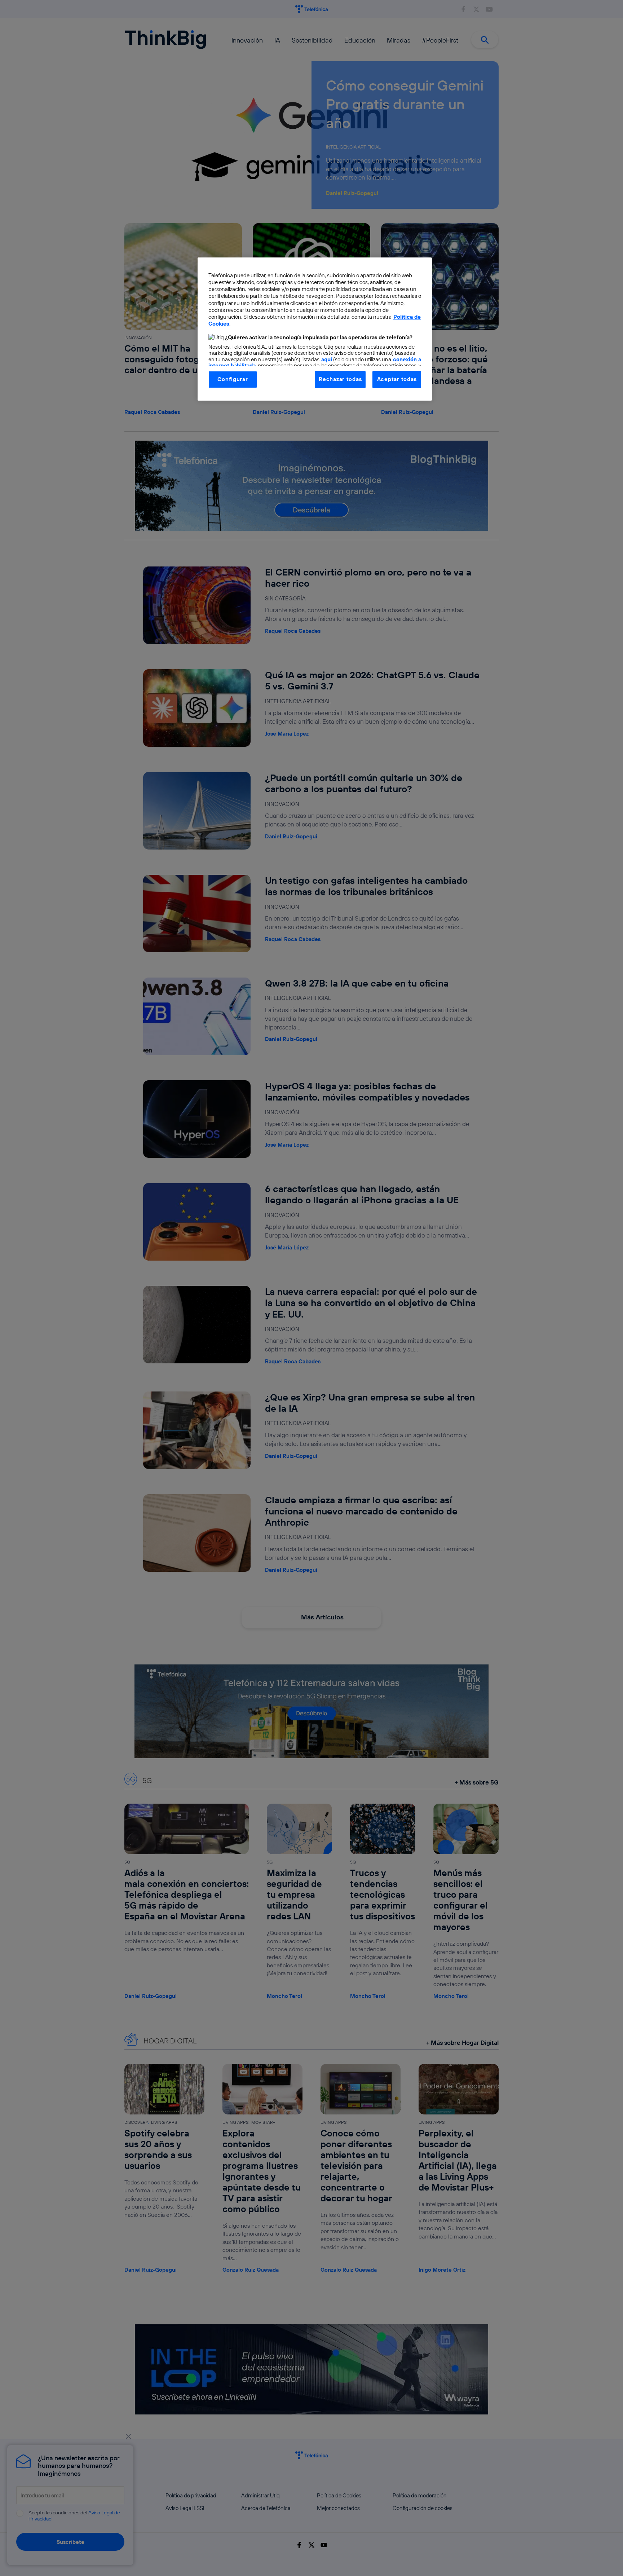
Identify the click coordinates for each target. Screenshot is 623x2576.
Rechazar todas (340, 379)
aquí (327, 359)
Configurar (233, 379)
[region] (315, 329)
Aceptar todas (397, 379)
